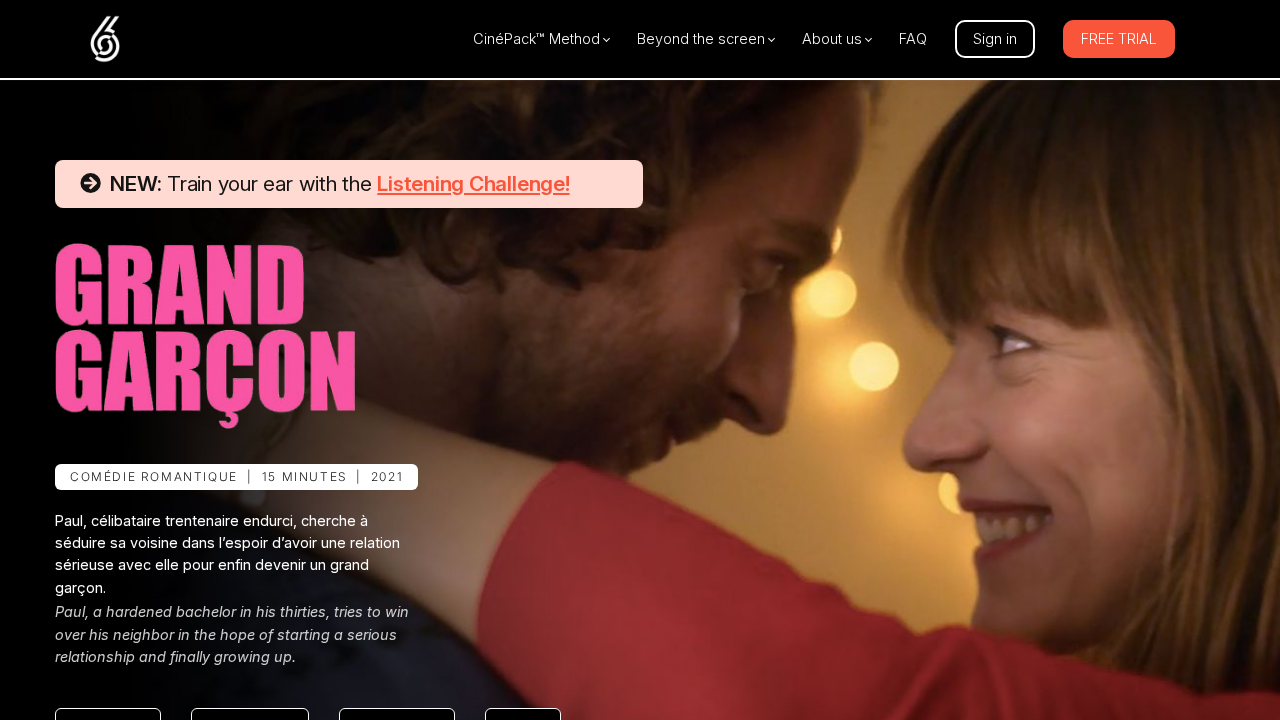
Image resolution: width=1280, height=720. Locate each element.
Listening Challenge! (473, 183)
